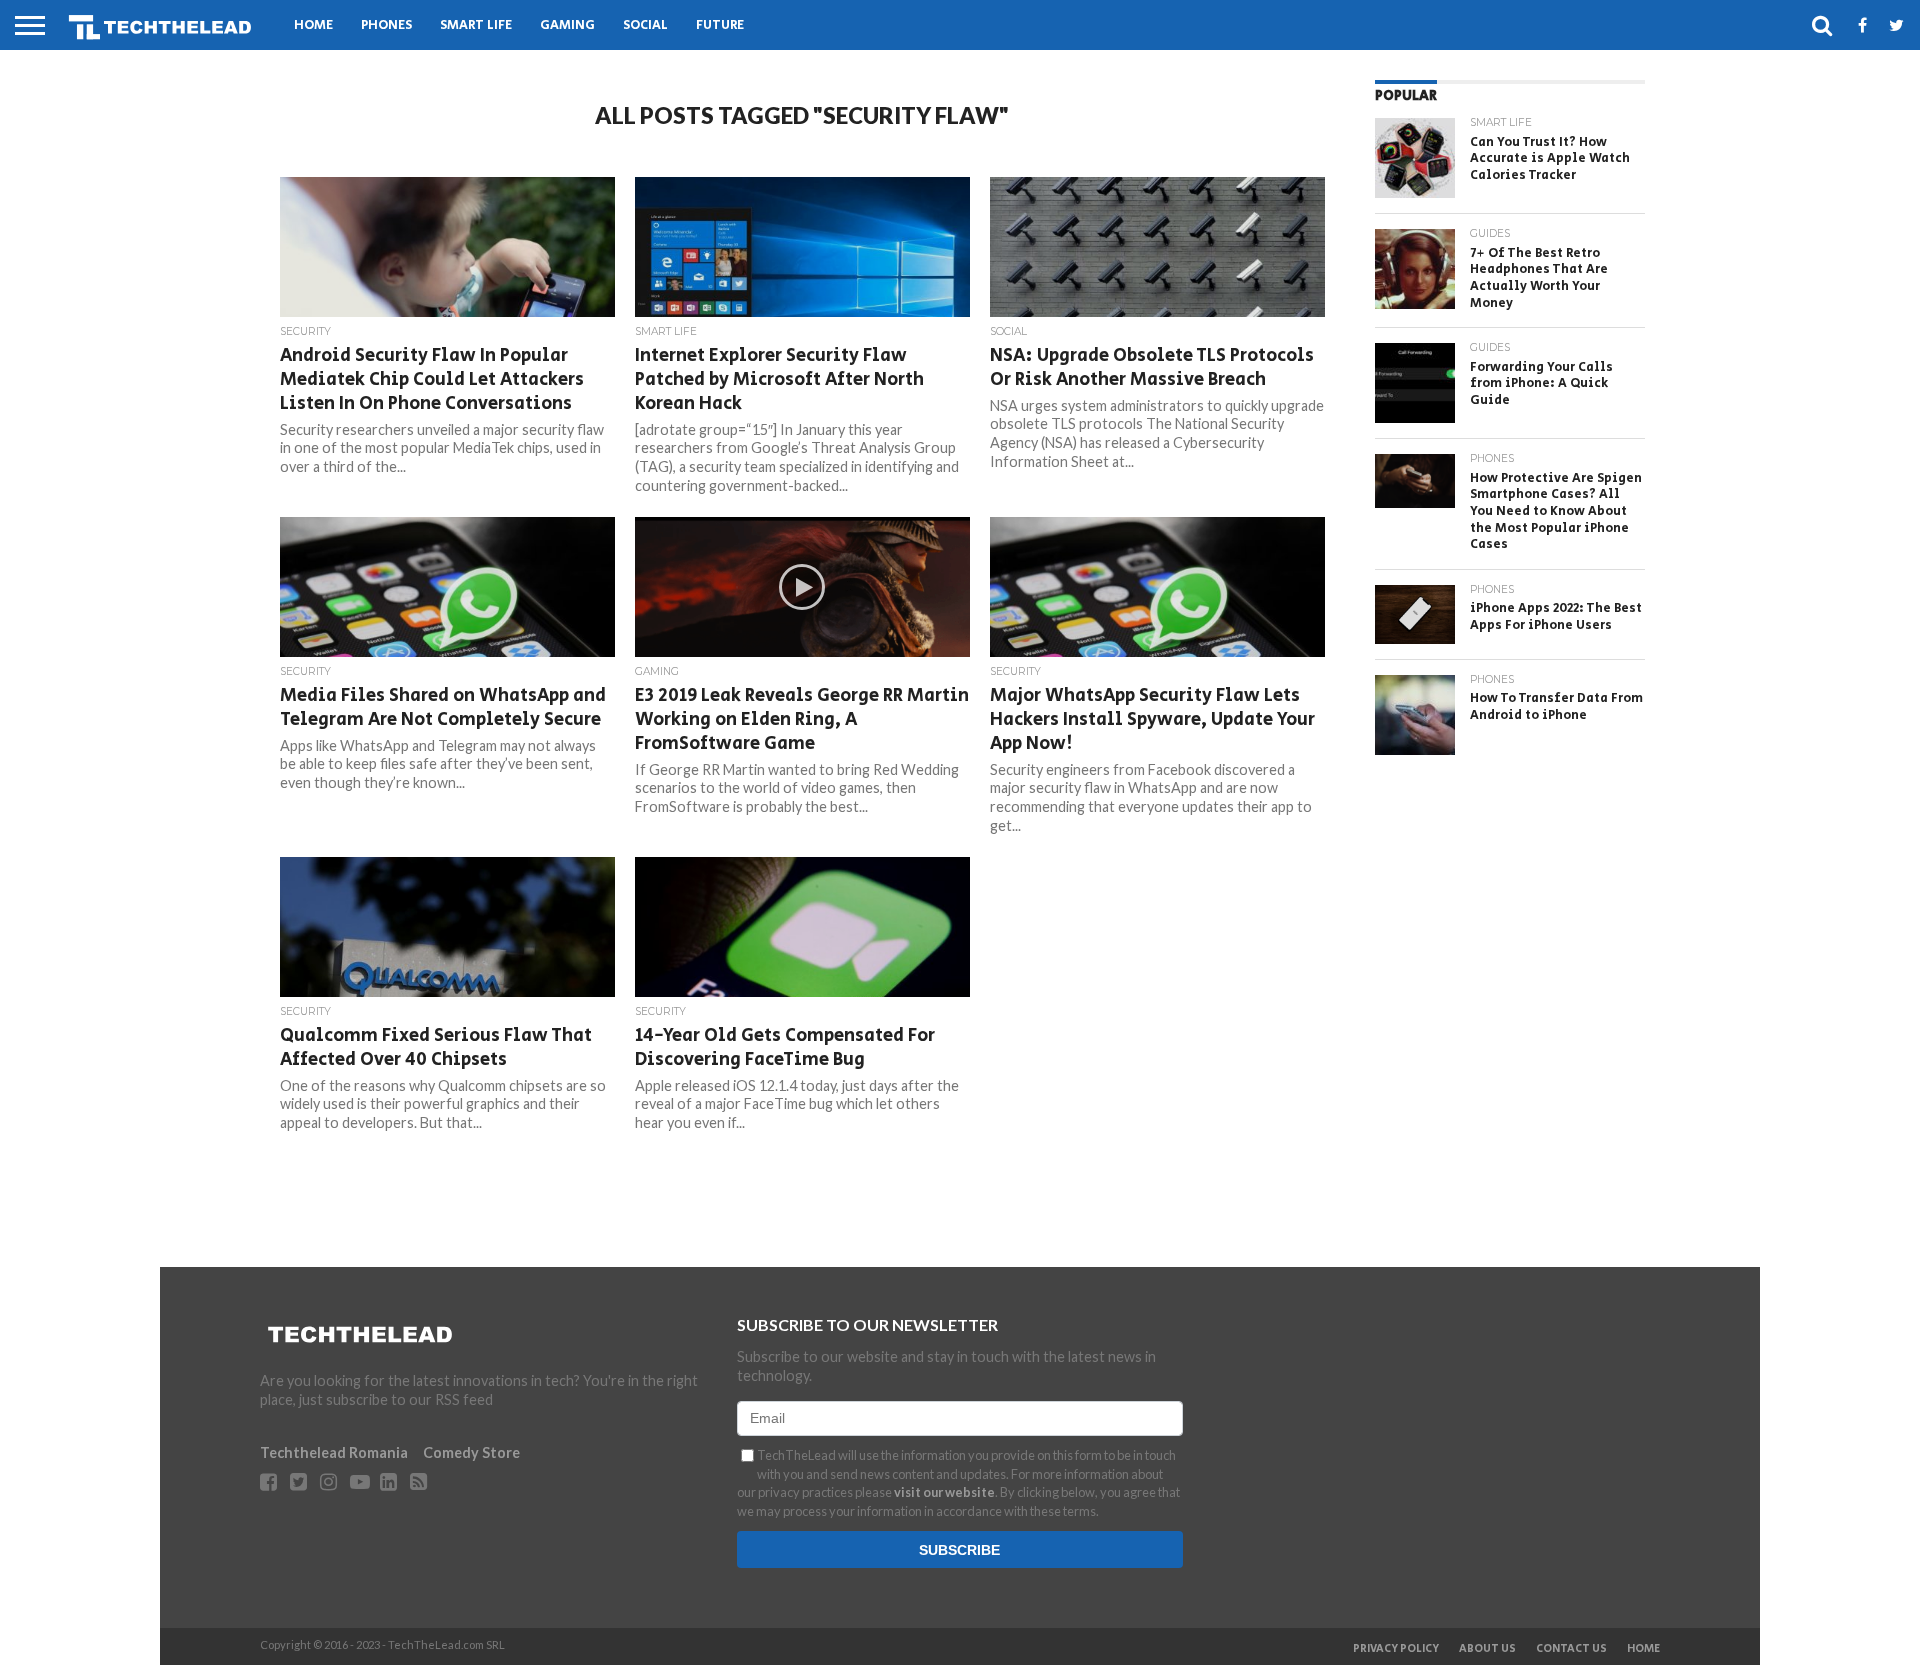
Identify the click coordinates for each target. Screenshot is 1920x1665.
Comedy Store (471, 1452)
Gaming (567, 25)
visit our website (944, 1492)
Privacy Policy (1396, 1649)
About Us (1487, 1649)
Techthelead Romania (334, 1452)
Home (313, 25)
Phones (386, 25)
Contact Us (1571, 1649)
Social (645, 25)
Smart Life (476, 25)
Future (720, 25)
